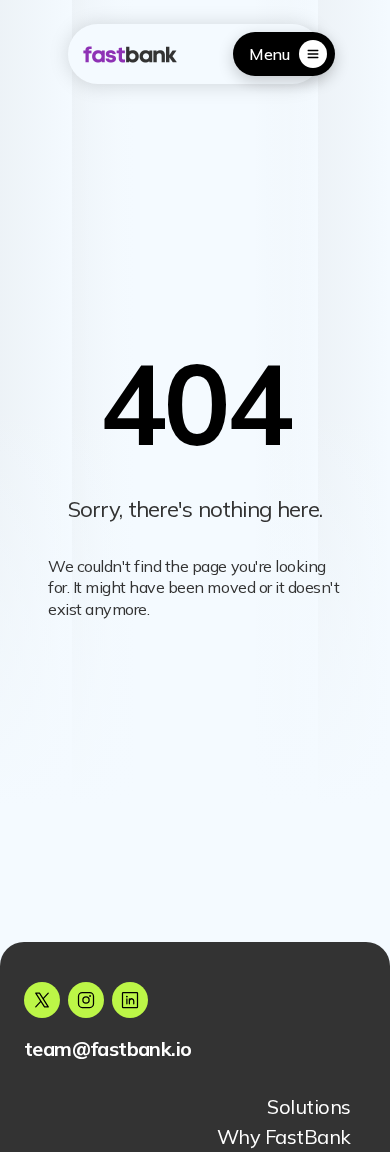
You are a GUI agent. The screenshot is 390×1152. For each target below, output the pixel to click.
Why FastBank (284, 1136)
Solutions (309, 1106)
